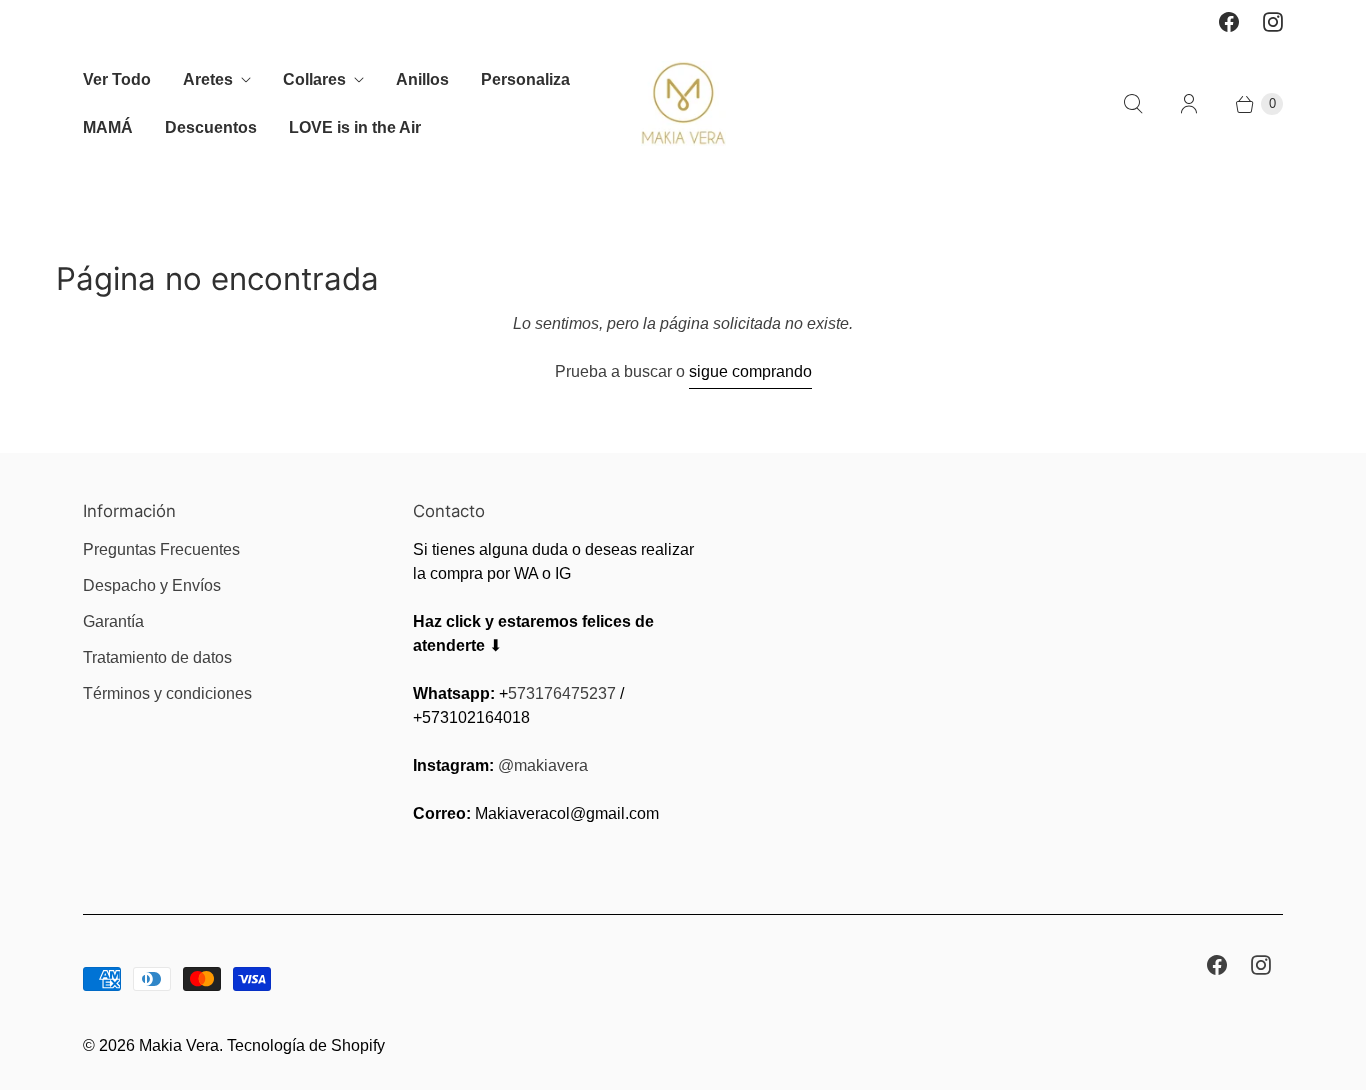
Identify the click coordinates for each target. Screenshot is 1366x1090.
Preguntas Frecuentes (161, 549)
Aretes (208, 79)
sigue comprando (750, 371)
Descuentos (211, 127)
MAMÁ (108, 127)
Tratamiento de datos (157, 657)
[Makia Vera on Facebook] (1229, 22)
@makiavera (543, 765)
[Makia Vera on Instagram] (1273, 22)
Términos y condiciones (167, 693)
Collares (314, 79)
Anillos (422, 79)
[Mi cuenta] (1189, 104)
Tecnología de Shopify (306, 1045)
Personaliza (525, 79)
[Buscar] (1133, 104)
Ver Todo (117, 79)
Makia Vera (179, 1045)
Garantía (113, 621)
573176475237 (562, 693)
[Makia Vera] (683, 103)
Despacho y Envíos (152, 585)
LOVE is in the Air (355, 127)
